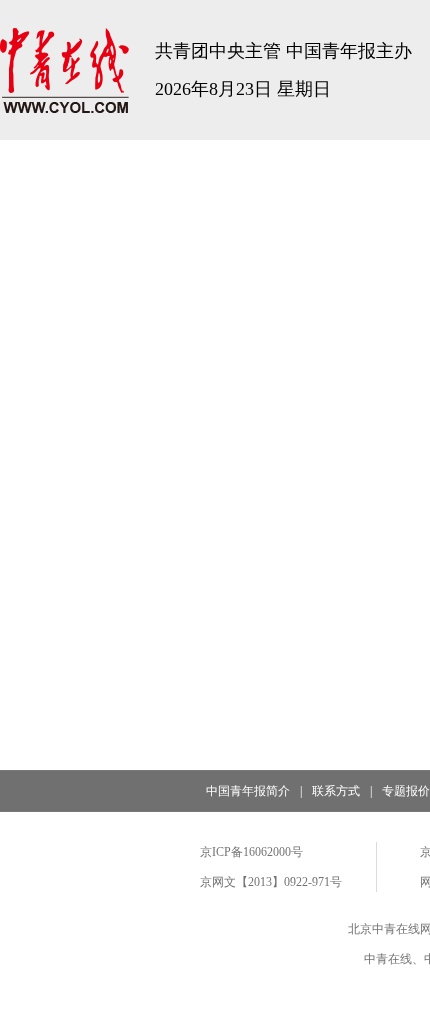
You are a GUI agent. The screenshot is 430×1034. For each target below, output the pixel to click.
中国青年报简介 (248, 791)
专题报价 (406, 791)
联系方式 (336, 791)
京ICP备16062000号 (251, 852)
